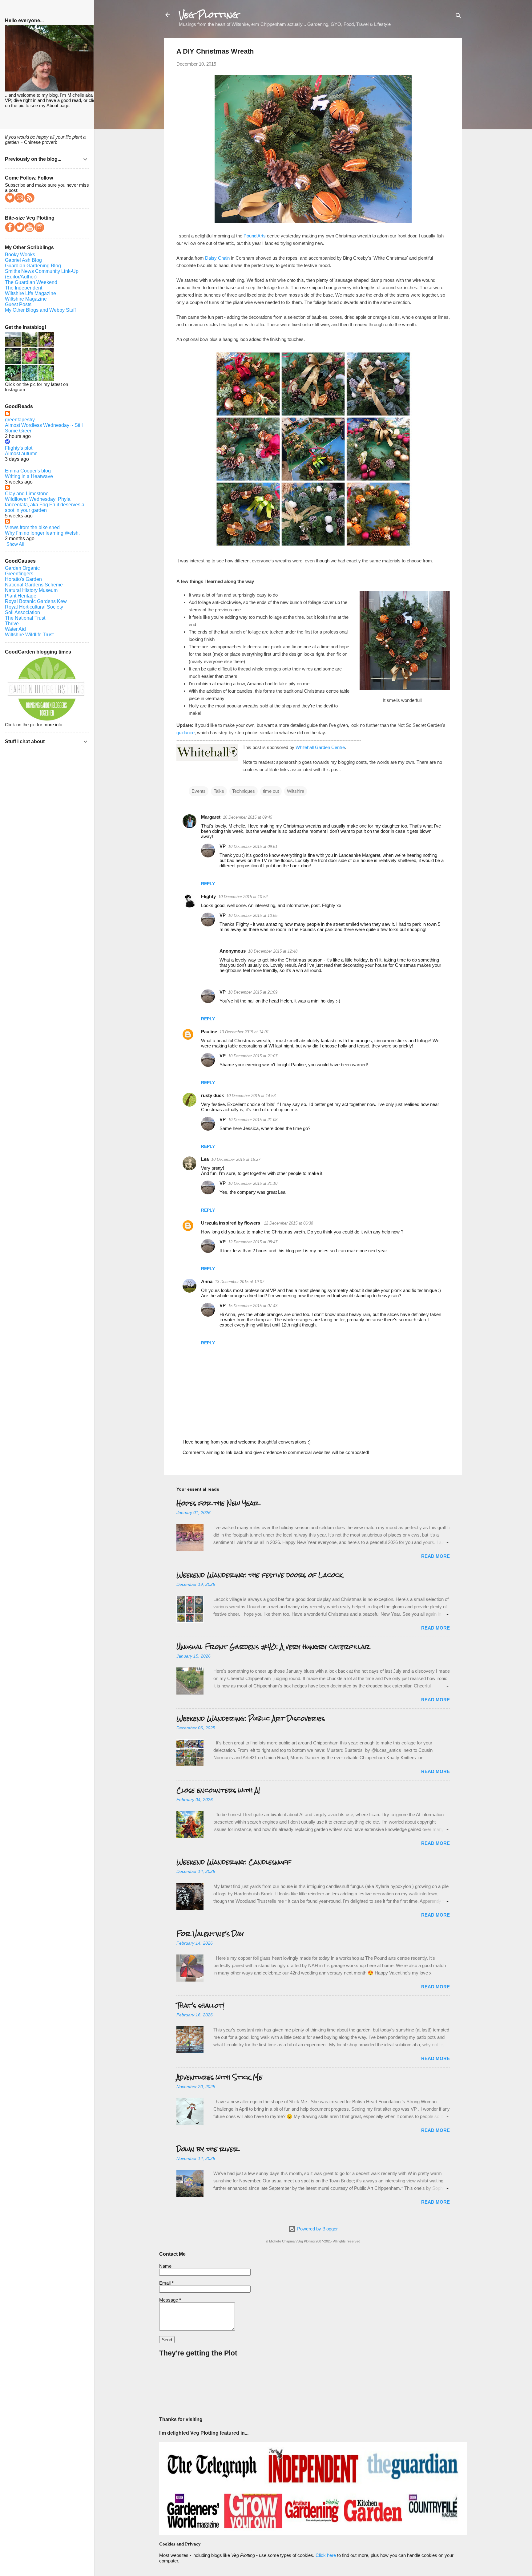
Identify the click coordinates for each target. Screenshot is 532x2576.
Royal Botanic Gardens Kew (36, 601)
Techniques (244, 791)
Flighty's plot (19, 448)
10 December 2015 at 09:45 (248, 817)
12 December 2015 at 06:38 (288, 1223)
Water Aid (15, 629)
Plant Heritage (21, 596)
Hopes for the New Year (218, 1503)
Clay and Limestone (27, 494)
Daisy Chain (217, 258)
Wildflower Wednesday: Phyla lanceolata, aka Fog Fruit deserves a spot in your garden (45, 505)
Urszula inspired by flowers (231, 1223)
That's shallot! (200, 2005)
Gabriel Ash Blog (23, 260)
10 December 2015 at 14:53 (251, 1096)
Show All (15, 544)
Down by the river (207, 2149)
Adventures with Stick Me (219, 2077)
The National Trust (25, 618)
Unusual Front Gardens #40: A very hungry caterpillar (273, 1647)
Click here (326, 2555)
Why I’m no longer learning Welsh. (42, 533)
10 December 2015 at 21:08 (253, 1120)
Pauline (209, 1032)
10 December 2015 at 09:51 (253, 847)
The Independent (24, 288)
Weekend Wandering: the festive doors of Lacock (260, 1575)
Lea (205, 1159)
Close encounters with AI (218, 1790)
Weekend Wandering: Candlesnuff (234, 1862)
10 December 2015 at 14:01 (244, 1032)
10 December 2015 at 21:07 (253, 1056)
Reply (208, 884)
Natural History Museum (31, 590)
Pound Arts (255, 236)
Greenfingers (19, 574)
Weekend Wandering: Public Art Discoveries (251, 1718)
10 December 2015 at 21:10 (253, 1183)
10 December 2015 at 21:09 (253, 992)
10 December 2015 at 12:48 (273, 951)
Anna (207, 1281)
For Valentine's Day (210, 1934)
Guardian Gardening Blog (33, 266)
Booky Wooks (20, 255)
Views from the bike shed (32, 527)
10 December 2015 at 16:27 (236, 1159)
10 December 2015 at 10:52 (243, 897)
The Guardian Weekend (31, 282)
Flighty (208, 896)
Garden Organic (22, 568)
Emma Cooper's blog (28, 471)
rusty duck (212, 1095)
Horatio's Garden (23, 579)
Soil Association (22, 612)
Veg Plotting (209, 15)
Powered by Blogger (317, 2229)
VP (223, 846)
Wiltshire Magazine (26, 299)
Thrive (12, 624)
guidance (185, 733)
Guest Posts (18, 304)
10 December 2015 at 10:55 (253, 915)
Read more (435, 1556)
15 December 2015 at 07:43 (253, 1306)
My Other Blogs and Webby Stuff (40, 310)
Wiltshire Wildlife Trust (29, 635)
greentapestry (20, 420)
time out (271, 791)
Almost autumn (21, 454)
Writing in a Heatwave (29, 476)
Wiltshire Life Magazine (30, 293)
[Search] (458, 17)
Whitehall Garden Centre (320, 747)
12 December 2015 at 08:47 (253, 1242)
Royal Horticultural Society (34, 607)
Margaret (211, 817)
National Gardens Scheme (34, 585)
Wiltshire (296, 791)
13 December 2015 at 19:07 (240, 1282)
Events (199, 791)
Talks (219, 791)
